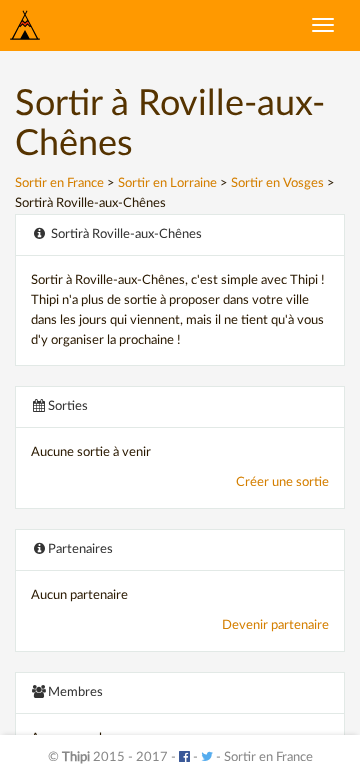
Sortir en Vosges (277, 183)
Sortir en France (59, 183)
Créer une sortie (282, 482)
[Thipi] (25, 25)
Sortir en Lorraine (167, 183)
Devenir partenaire (275, 625)
